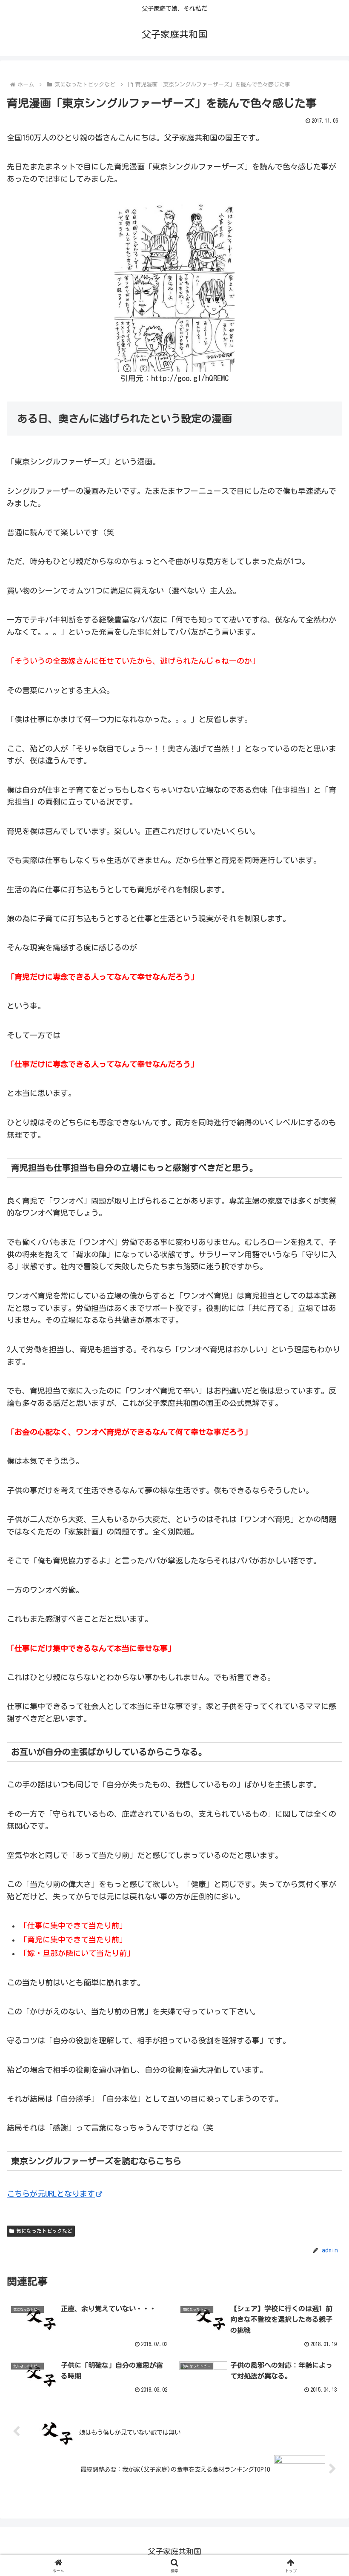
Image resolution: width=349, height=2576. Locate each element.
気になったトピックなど (44, 2231)
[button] (323, 1647)
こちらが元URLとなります (51, 2194)
